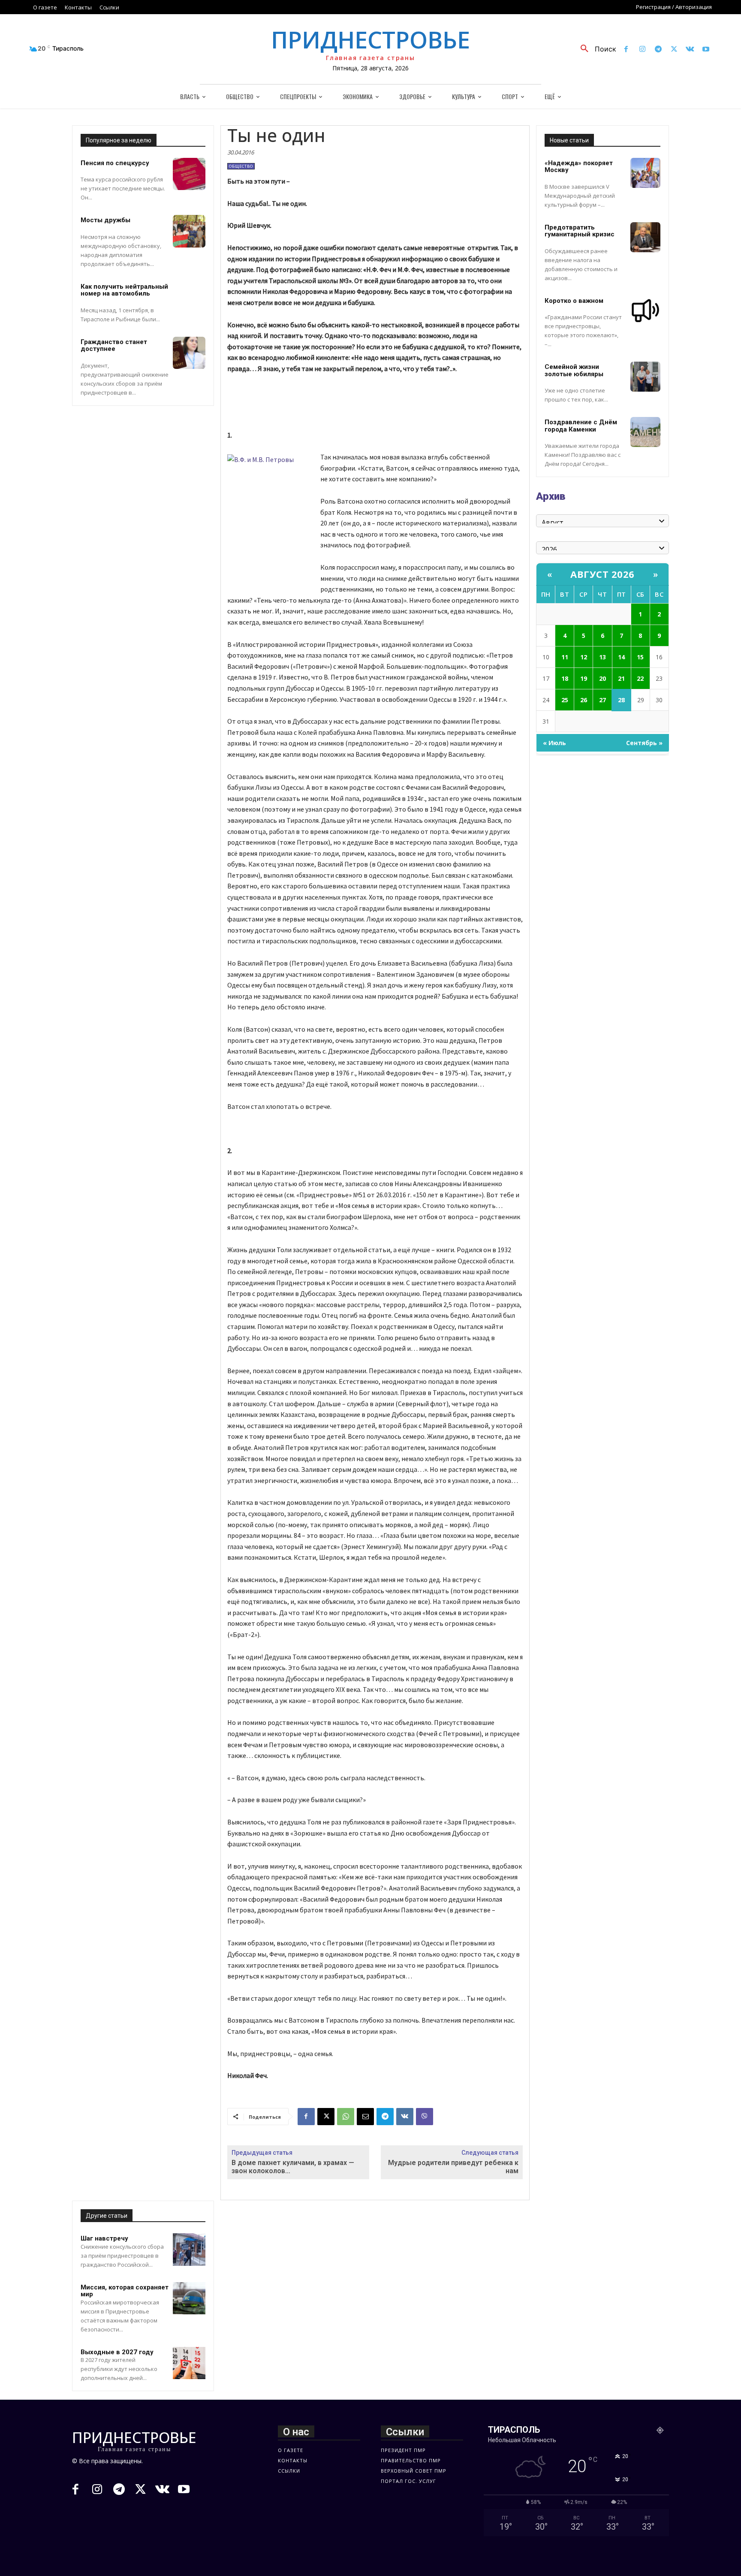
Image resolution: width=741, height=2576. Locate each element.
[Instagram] (642, 50)
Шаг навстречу (104, 2238)
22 (640, 678)
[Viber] (425, 2117)
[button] (595, 49)
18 (565, 678)
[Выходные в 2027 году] (189, 2363)
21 (621, 678)
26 (584, 700)
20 (602, 678)
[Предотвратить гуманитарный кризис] (645, 237)
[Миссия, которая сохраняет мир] (189, 2298)
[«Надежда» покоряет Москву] (645, 173)
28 (621, 700)
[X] (674, 50)
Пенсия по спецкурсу (115, 163)
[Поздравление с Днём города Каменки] (645, 432)
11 (565, 657)
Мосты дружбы (105, 220)
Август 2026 (602, 574)
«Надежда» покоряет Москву (579, 167)
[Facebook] (626, 50)
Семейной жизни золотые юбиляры (574, 370)
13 (602, 657)
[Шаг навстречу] (189, 2250)
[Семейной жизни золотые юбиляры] (645, 377)
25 (565, 700)
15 (640, 657)
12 (584, 657)
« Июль (554, 743)
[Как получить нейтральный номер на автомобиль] (189, 298)
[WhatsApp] (346, 2117)
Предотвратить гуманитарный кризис (580, 231)
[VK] (405, 2117)
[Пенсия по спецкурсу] (189, 174)
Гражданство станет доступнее (114, 346)
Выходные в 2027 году (117, 2352)
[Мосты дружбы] (189, 231)
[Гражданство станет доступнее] (189, 353)
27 (602, 700)
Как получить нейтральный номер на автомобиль (124, 290)
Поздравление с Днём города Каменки (581, 426)
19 (584, 678)
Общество (241, 166)
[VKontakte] (690, 50)
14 (621, 657)
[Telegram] (658, 50)
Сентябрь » (644, 743)
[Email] (365, 2117)
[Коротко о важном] (645, 311)
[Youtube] (706, 50)
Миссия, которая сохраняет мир (125, 2291)
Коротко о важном (574, 301)
